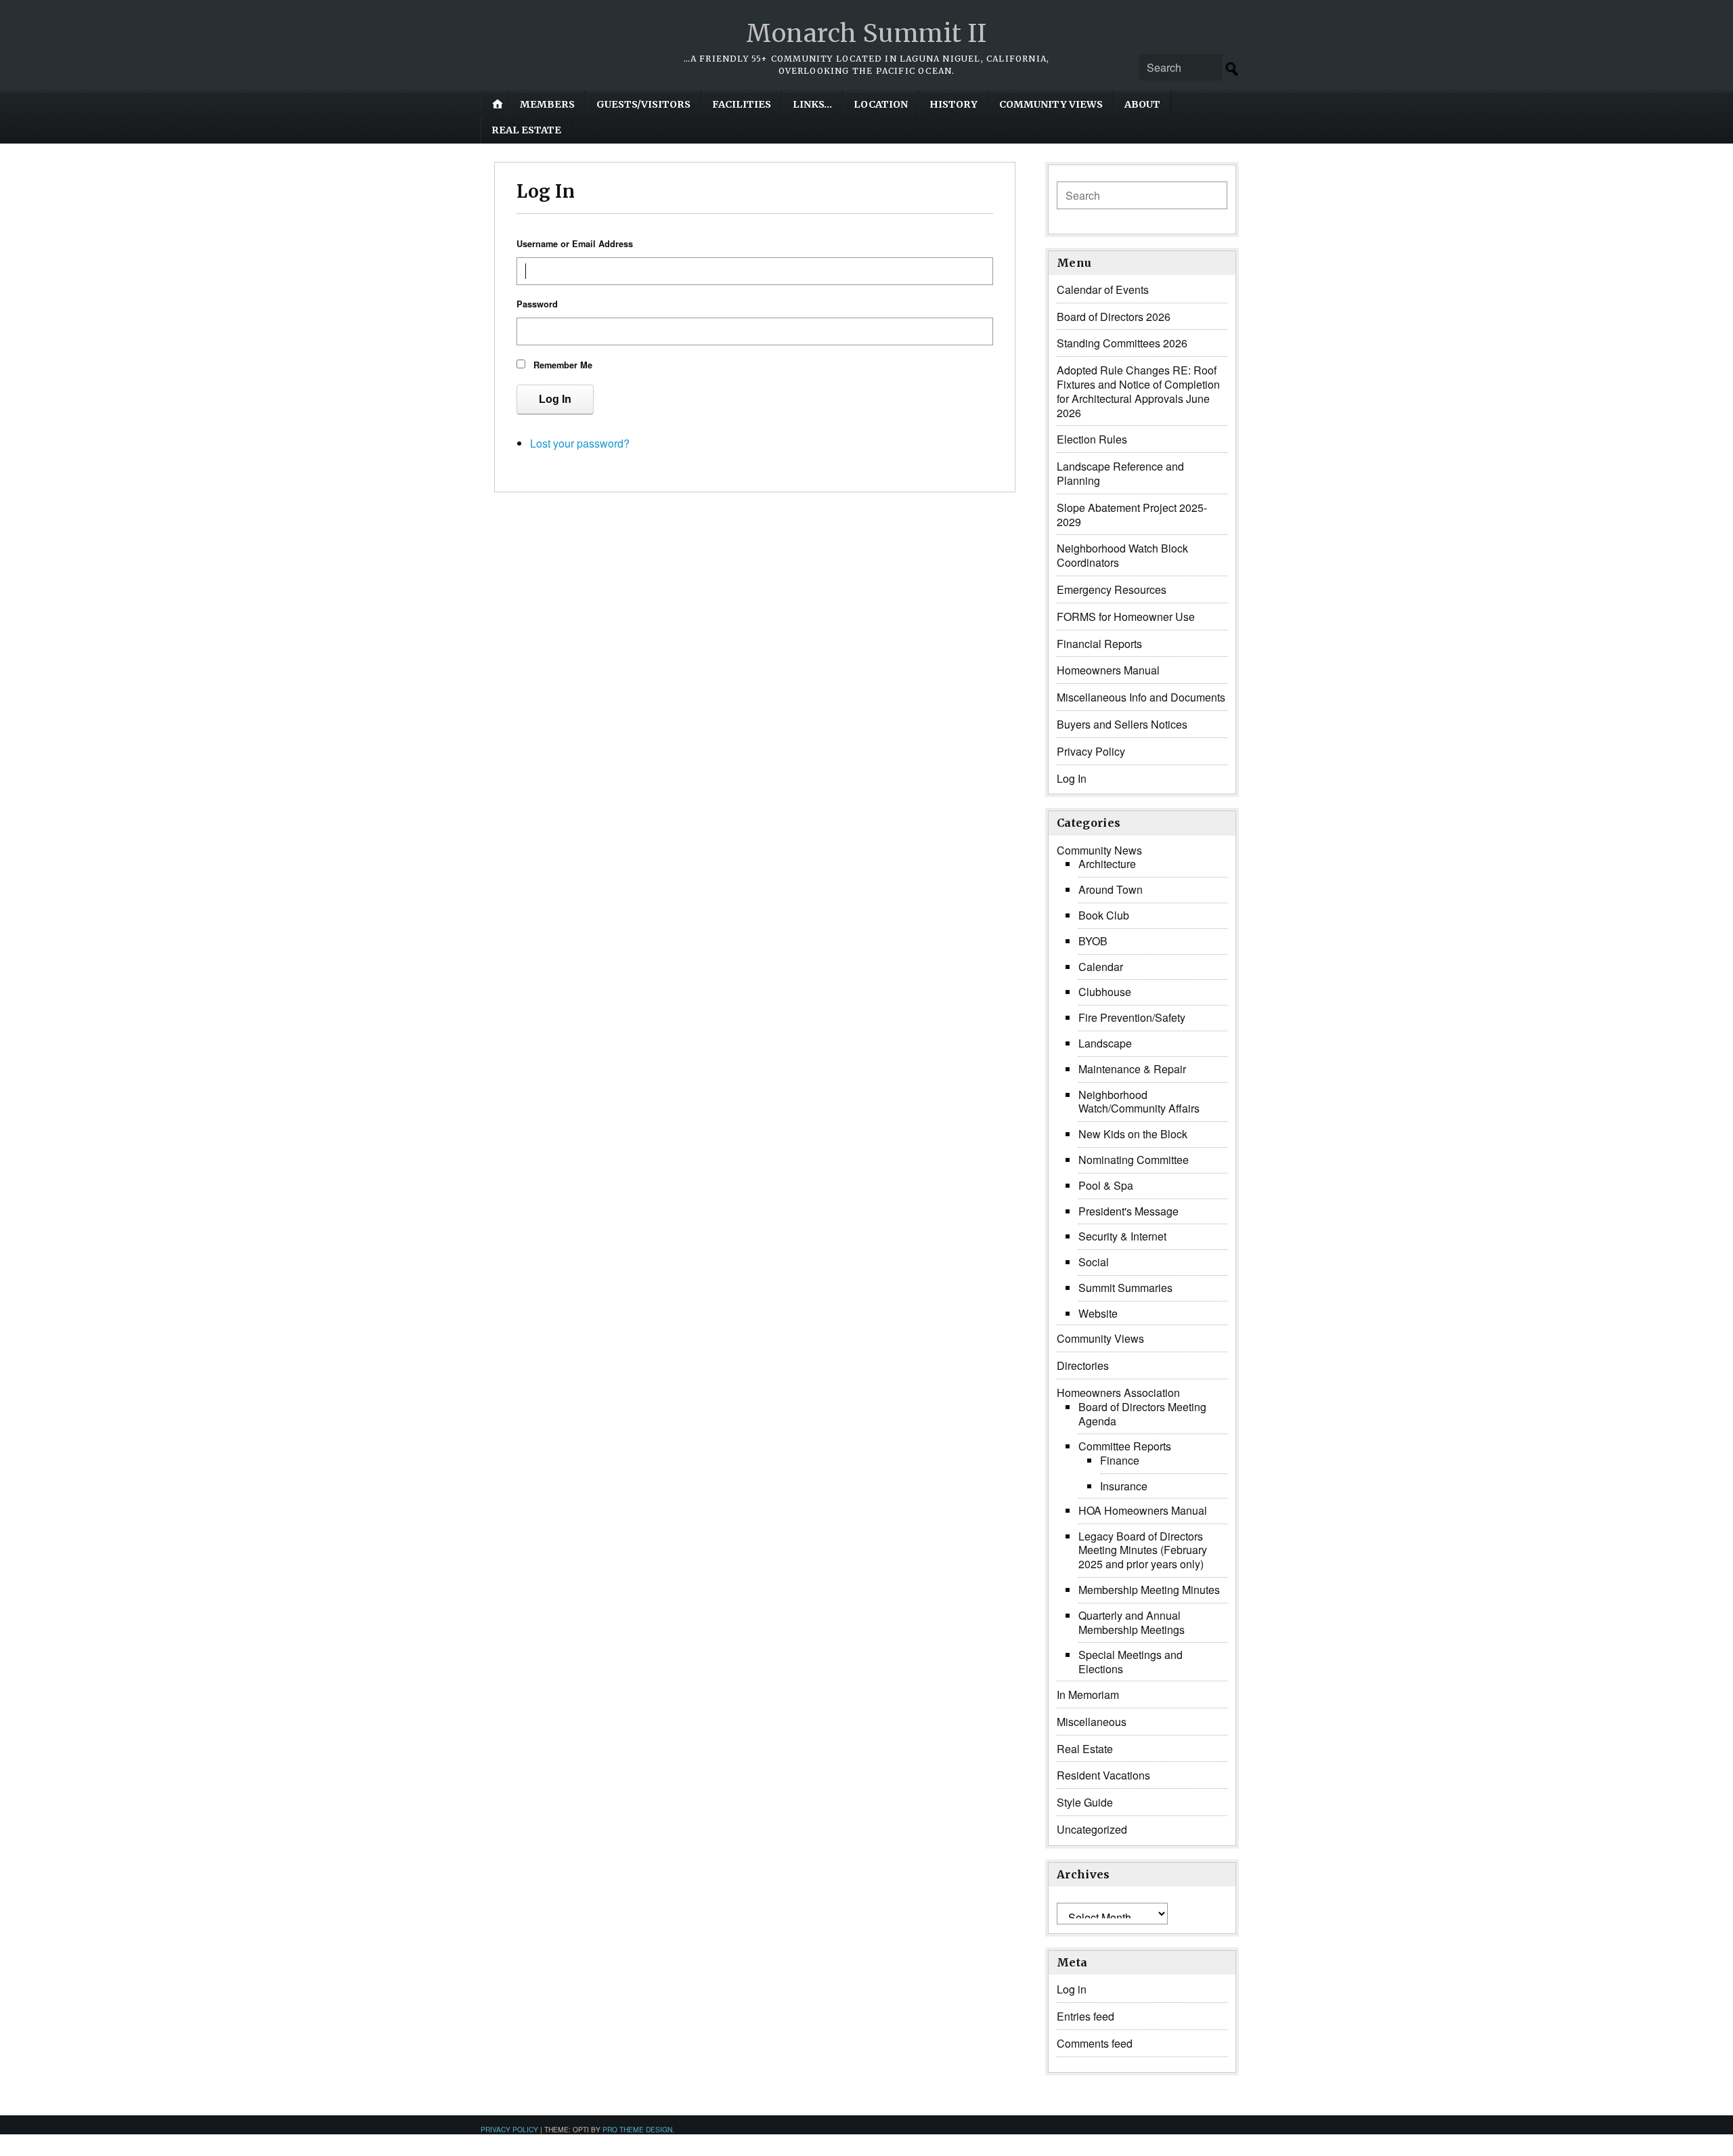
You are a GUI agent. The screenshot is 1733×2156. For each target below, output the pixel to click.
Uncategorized (1092, 1829)
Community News (1099, 850)
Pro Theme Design (637, 2129)
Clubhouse (1105, 992)
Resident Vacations (1103, 1775)
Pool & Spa (1106, 1185)
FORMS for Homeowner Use (1126, 617)
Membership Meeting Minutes (1149, 1590)
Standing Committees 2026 (1122, 343)
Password (537, 304)
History (953, 104)
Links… (812, 104)
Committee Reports (1125, 1446)
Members (547, 104)
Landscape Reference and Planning (1120, 473)
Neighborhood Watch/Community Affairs (1139, 1102)
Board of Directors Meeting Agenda (1142, 1414)
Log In (555, 399)
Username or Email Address (575, 244)
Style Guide (1085, 1802)
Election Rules (1092, 439)
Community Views (1051, 104)
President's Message (1128, 1211)
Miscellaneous (1092, 1722)
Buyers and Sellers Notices (1122, 724)
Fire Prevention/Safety (1132, 1017)
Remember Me (563, 365)
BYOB (1093, 941)
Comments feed (1095, 2043)
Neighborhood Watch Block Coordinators (1122, 555)
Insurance (1124, 1486)
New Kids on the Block (1133, 1134)
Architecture (1107, 864)
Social (1094, 1262)
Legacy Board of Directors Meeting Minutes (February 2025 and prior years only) (1143, 1550)
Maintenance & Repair (1132, 1069)
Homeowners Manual (1108, 670)
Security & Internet (1122, 1236)
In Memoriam (1088, 1695)
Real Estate (526, 130)
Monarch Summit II (866, 34)
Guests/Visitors (643, 104)
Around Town (1111, 889)
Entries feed (1085, 2016)
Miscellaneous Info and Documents (1141, 697)
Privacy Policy (1091, 751)
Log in (1072, 1989)
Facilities (742, 104)
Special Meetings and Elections (1131, 1662)
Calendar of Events (1103, 289)
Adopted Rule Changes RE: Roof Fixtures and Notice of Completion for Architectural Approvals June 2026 (1138, 391)
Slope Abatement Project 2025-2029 (1132, 515)
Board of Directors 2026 (1114, 317)
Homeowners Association (1118, 1393)
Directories (1083, 1365)
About (1142, 104)
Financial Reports (1099, 644)
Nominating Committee (1134, 1160)
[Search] (1232, 69)
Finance (1120, 1460)
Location (881, 104)
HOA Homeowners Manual (1143, 1510)
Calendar (1101, 967)
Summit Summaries (1125, 1288)
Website (1098, 1313)
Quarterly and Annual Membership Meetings (1132, 1622)
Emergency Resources (1112, 589)
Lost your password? (580, 443)
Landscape (1105, 1043)
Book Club (1104, 915)
